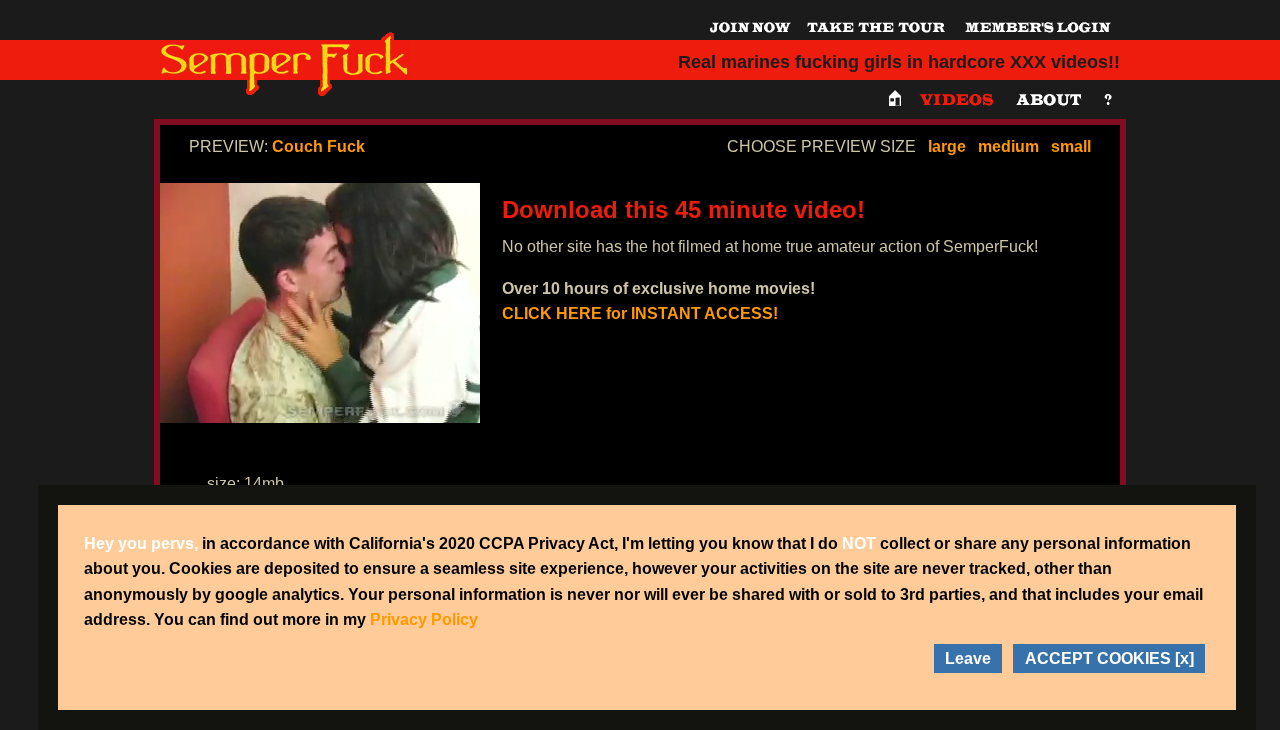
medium (1008, 146)
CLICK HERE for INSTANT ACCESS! (640, 313)
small (1071, 146)
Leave (968, 658)
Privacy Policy (424, 619)
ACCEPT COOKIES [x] (1109, 658)
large (947, 146)
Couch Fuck (318, 146)
